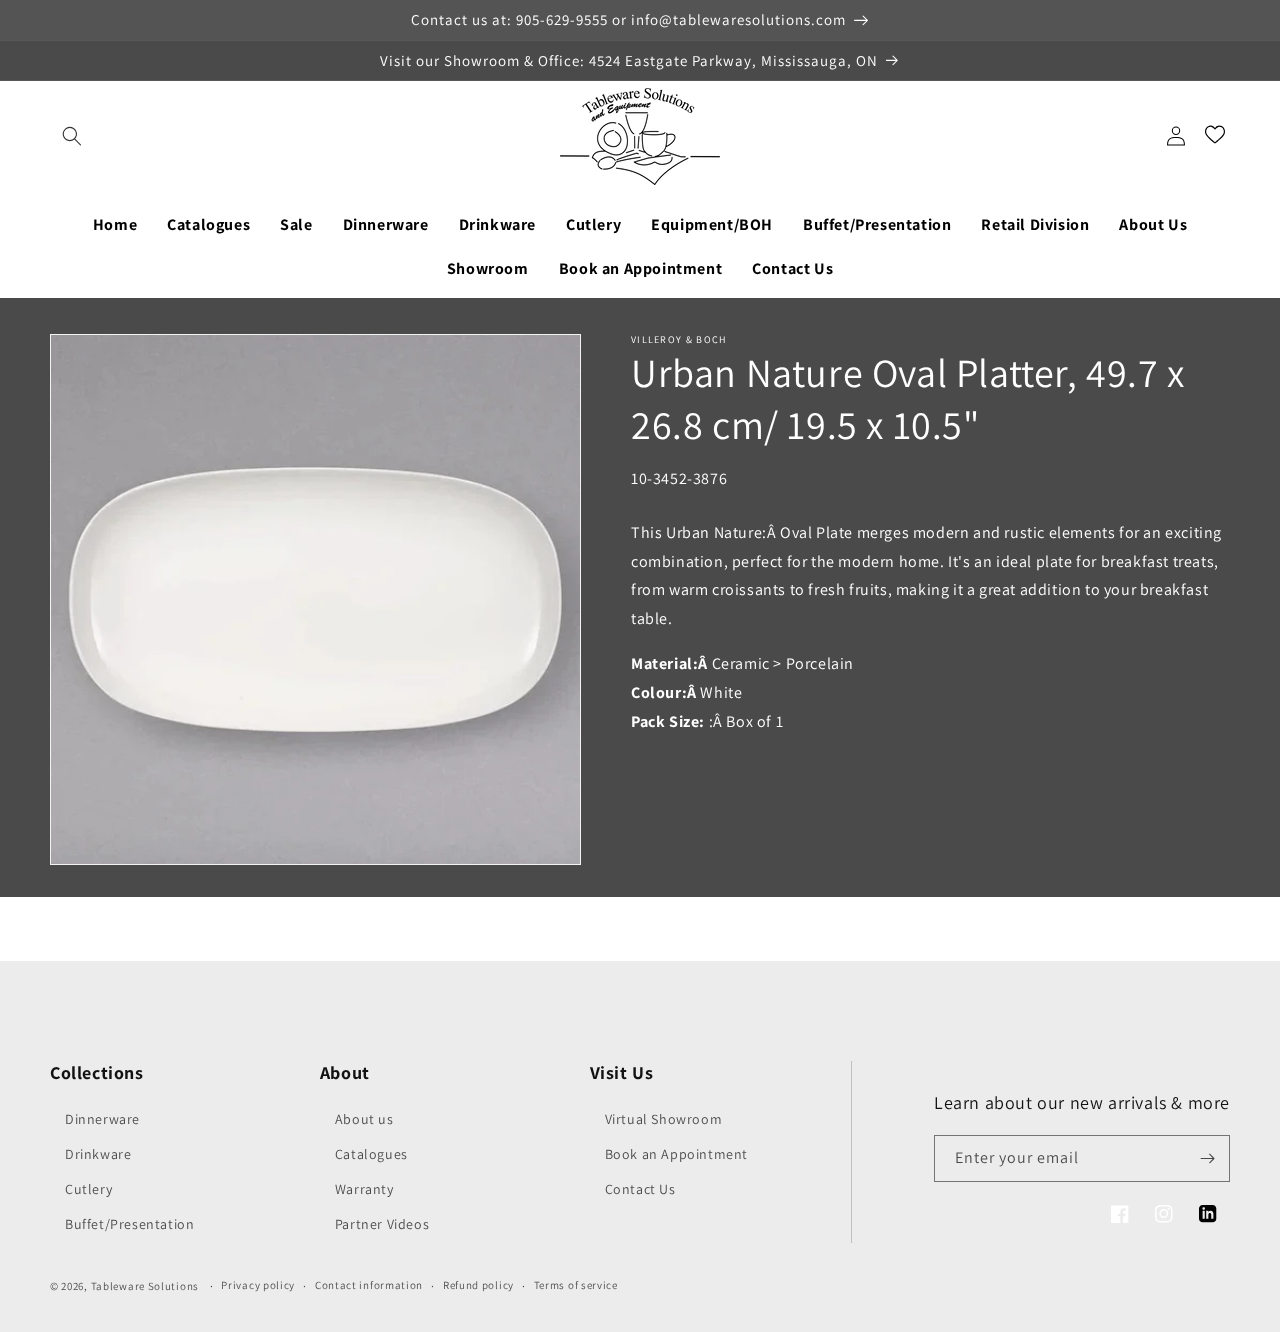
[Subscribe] (1207, 1158)
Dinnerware (102, 1119)
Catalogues (371, 1154)
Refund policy (478, 1285)
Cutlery (88, 1189)
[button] (72, 136)
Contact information (369, 1285)
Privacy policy (258, 1285)
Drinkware (98, 1154)
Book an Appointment (676, 1154)
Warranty (364, 1189)
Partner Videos (382, 1224)
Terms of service (576, 1285)
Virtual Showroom (664, 1119)
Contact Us (640, 1189)
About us (364, 1119)
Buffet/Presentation (129, 1224)
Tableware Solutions (145, 1286)
